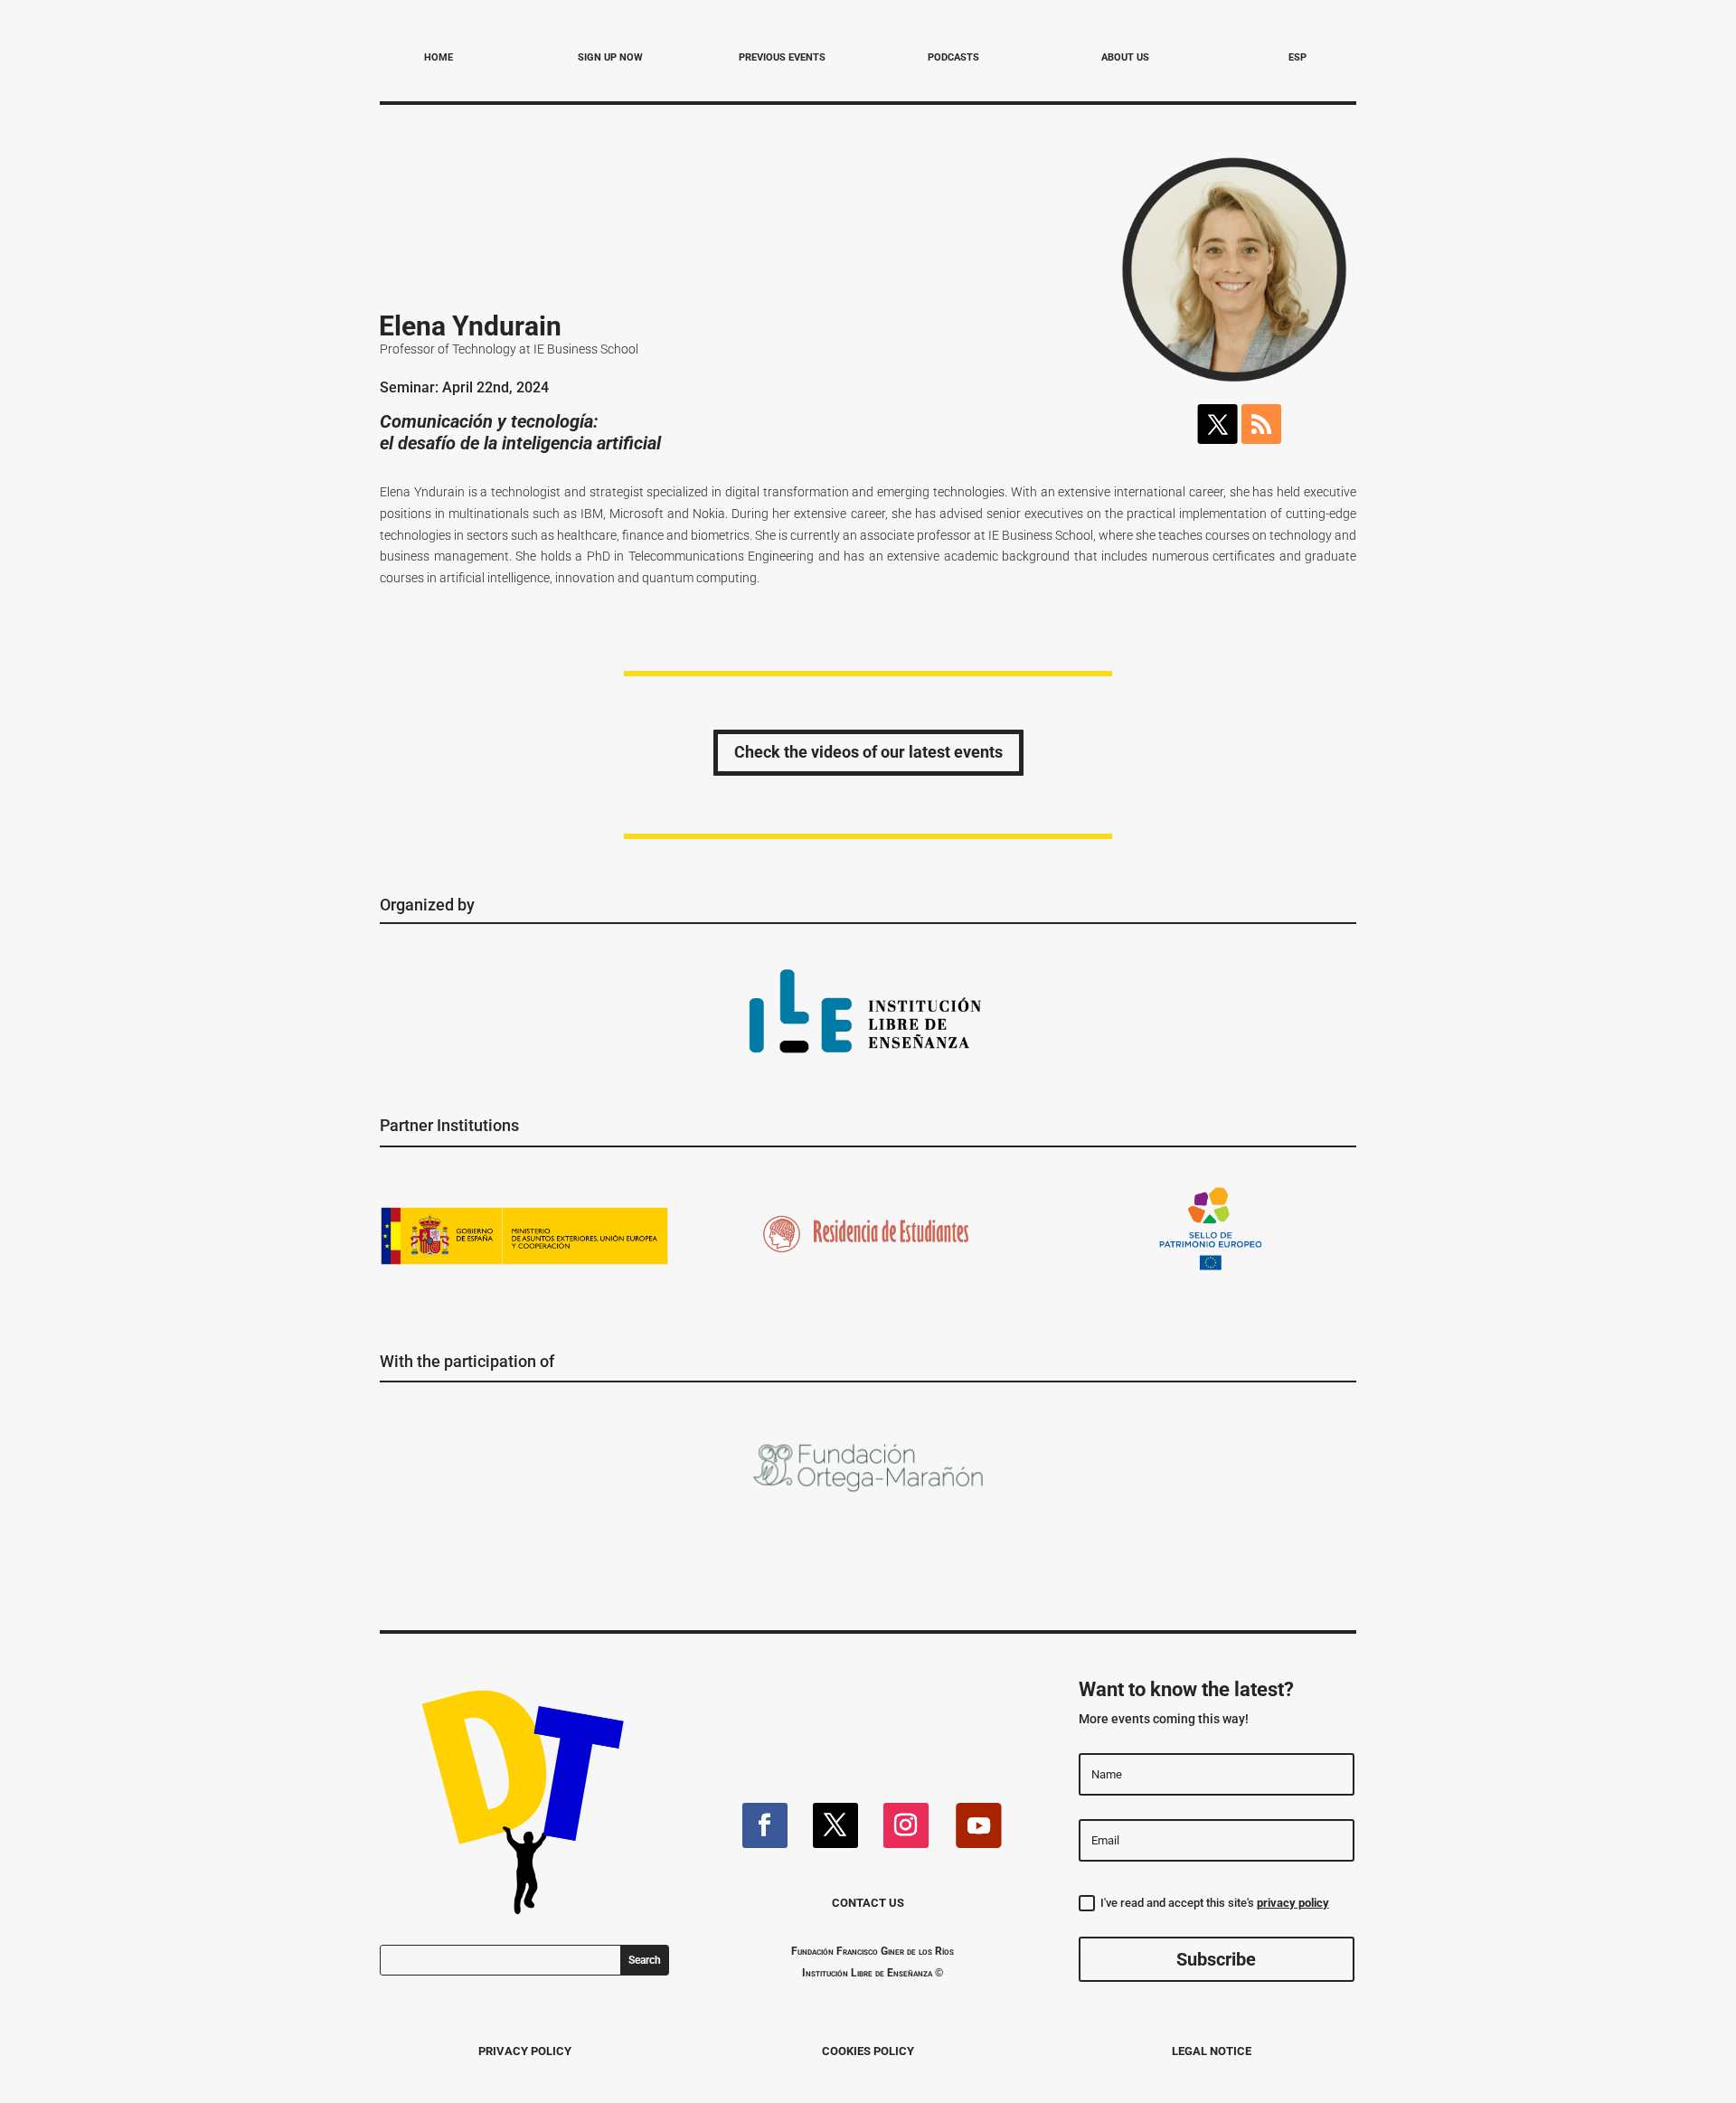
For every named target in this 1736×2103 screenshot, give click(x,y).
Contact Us (868, 1903)
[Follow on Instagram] (906, 1825)
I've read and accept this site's (1215, 1903)
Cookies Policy (868, 2051)
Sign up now (610, 57)
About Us (1125, 57)
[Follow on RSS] (1261, 424)
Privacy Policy (525, 2051)
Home (439, 57)
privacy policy (1293, 1903)
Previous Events (782, 57)
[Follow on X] (1218, 424)
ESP (1297, 57)
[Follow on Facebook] (765, 1825)
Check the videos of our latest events (868, 752)
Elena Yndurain (470, 326)
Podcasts (953, 57)
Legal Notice (1212, 2051)
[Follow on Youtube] (978, 1825)
